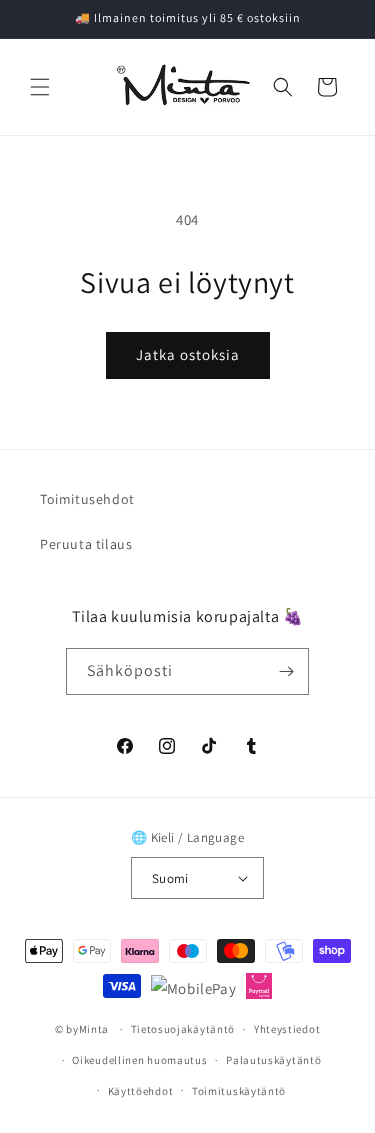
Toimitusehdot (87, 499)
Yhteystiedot (287, 1029)
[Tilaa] (286, 671)
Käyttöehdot (141, 1091)
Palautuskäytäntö (273, 1060)
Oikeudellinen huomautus (139, 1060)
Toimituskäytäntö (239, 1091)
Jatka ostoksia (188, 354)
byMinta (87, 1029)
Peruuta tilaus (86, 544)
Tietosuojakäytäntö (183, 1029)
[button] (40, 87)
